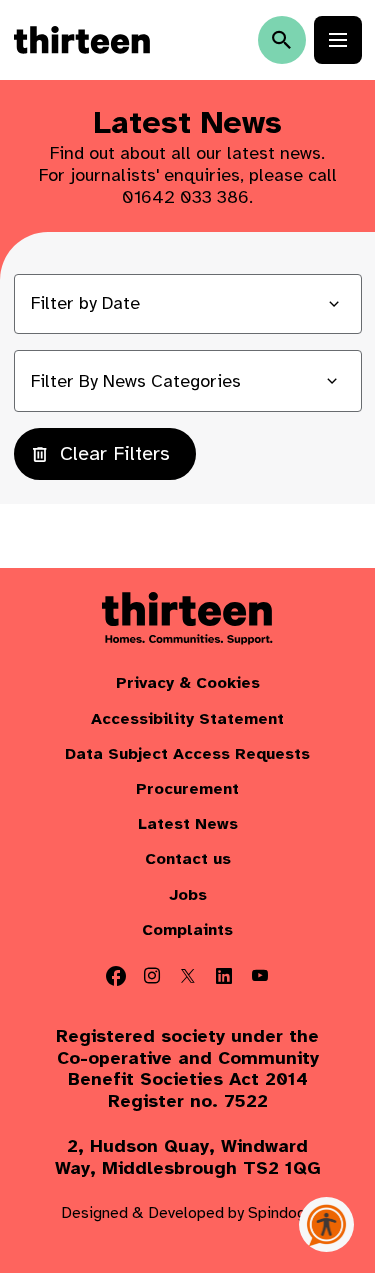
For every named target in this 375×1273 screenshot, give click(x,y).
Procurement (187, 789)
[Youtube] (260, 976)
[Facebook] (116, 976)
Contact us (188, 859)
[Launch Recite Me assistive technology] (326, 1224)
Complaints (187, 930)
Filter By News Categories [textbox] (136, 381)
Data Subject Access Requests (187, 754)
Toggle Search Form (282, 40)
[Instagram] (152, 976)
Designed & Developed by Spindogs (187, 1213)
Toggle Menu (338, 40)
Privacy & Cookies (188, 683)
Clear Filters (115, 453)
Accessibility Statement (187, 719)
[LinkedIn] (224, 976)
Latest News (188, 824)
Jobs (188, 895)
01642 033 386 (185, 197)
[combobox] (188, 381)
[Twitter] (188, 976)
